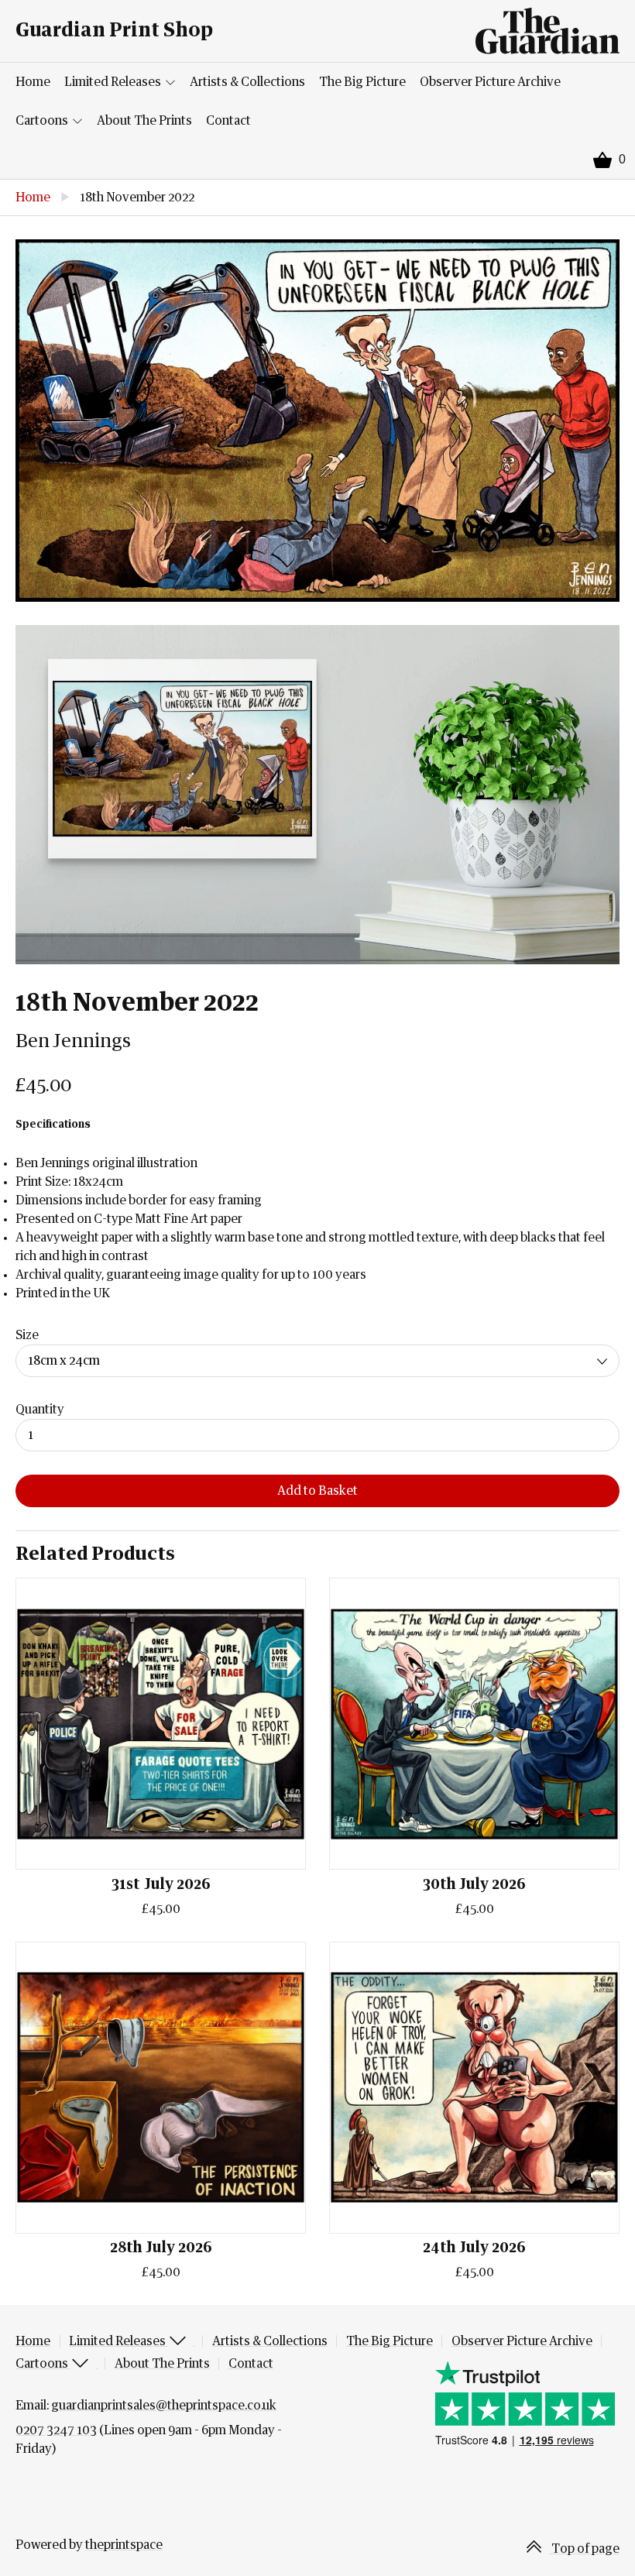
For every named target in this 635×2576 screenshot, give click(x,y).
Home (33, 82)
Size (27, 1335)
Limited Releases (114, 82)
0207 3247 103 (56, 2430)
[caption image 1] (317, 421)
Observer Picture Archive (490, 82)
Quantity (40, 1410)
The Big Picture (362, 82)
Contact (228, 121)
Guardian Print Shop (114, 31)
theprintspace (124, 2545)
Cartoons (43, 121)
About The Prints (144, 121)
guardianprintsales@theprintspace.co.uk (164, 2406)
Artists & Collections (247, 82)
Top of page (584, 2549)
